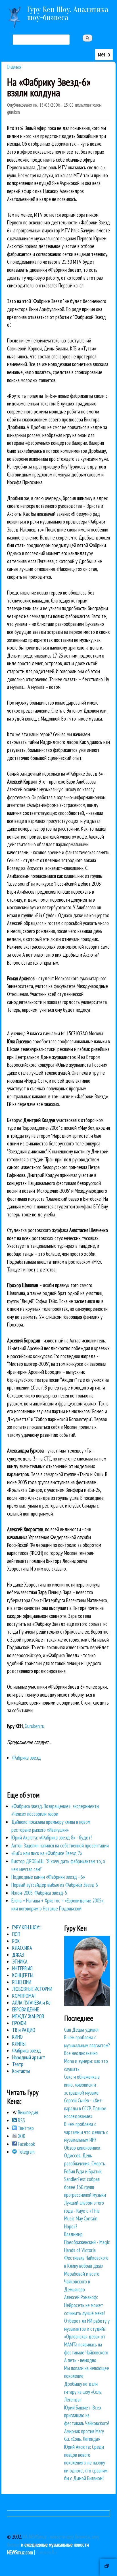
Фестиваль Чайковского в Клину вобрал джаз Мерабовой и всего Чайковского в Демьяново (86, 2273)
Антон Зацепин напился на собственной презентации (60, 1845)
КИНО (17, 2037)
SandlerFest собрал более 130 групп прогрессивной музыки (85, 2187)
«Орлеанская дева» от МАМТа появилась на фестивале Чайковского (86, 2344)
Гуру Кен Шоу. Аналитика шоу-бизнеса (68, 13)
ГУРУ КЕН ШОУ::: (27, 1927)
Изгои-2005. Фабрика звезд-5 (39, 1893)
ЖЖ (21, 2136)
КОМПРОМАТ (24, 1996)
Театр (18, 2064)
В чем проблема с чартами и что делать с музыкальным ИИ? (86, 2132)
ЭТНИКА (20, 1962)
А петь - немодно (80, 2360)
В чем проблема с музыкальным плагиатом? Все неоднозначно (87, 2045)
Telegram (26, 2152)
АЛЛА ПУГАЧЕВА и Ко (31, 2003)
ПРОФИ (19, 2023)
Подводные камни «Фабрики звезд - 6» (48, 1877)
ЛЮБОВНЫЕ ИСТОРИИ (32, 1989)
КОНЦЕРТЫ (23, 1975)
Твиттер (25, 2128)
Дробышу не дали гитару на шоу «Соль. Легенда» (83, 2392)
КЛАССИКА (22, 1948)
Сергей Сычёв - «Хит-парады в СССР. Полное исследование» (85, 2108)
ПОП (16, 1934)
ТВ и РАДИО (24, 2030)
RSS (21, 2120)
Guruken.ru (35, 1726)
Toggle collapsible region (108, 2567)
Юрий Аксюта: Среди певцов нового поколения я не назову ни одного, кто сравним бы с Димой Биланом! (86, 2463)
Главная (14, 67)
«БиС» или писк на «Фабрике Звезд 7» (47, 1853)
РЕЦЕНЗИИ (22, 1982)
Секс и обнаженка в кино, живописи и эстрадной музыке (82, 2085)
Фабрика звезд (27, 1758)
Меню (104, 54)
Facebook (26, 2144)
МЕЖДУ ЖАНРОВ (28, 2016)
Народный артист (29, 2057)
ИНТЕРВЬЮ (22, 1968)
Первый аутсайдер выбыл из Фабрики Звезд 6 (55, 1885)
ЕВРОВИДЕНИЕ (26, 2009)
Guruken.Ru (46, 2552)
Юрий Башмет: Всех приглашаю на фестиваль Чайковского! (87, 2415)
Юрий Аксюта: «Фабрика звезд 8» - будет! (52, 1837)
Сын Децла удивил (81, 2030)
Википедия (27, 2112)
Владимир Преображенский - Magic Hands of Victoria (87, 2242)
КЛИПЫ (19, 2044)
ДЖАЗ (18, 1955)
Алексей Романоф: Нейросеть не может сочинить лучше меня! (84, 2305)
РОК (16, 1941)
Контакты (21, 2071)
